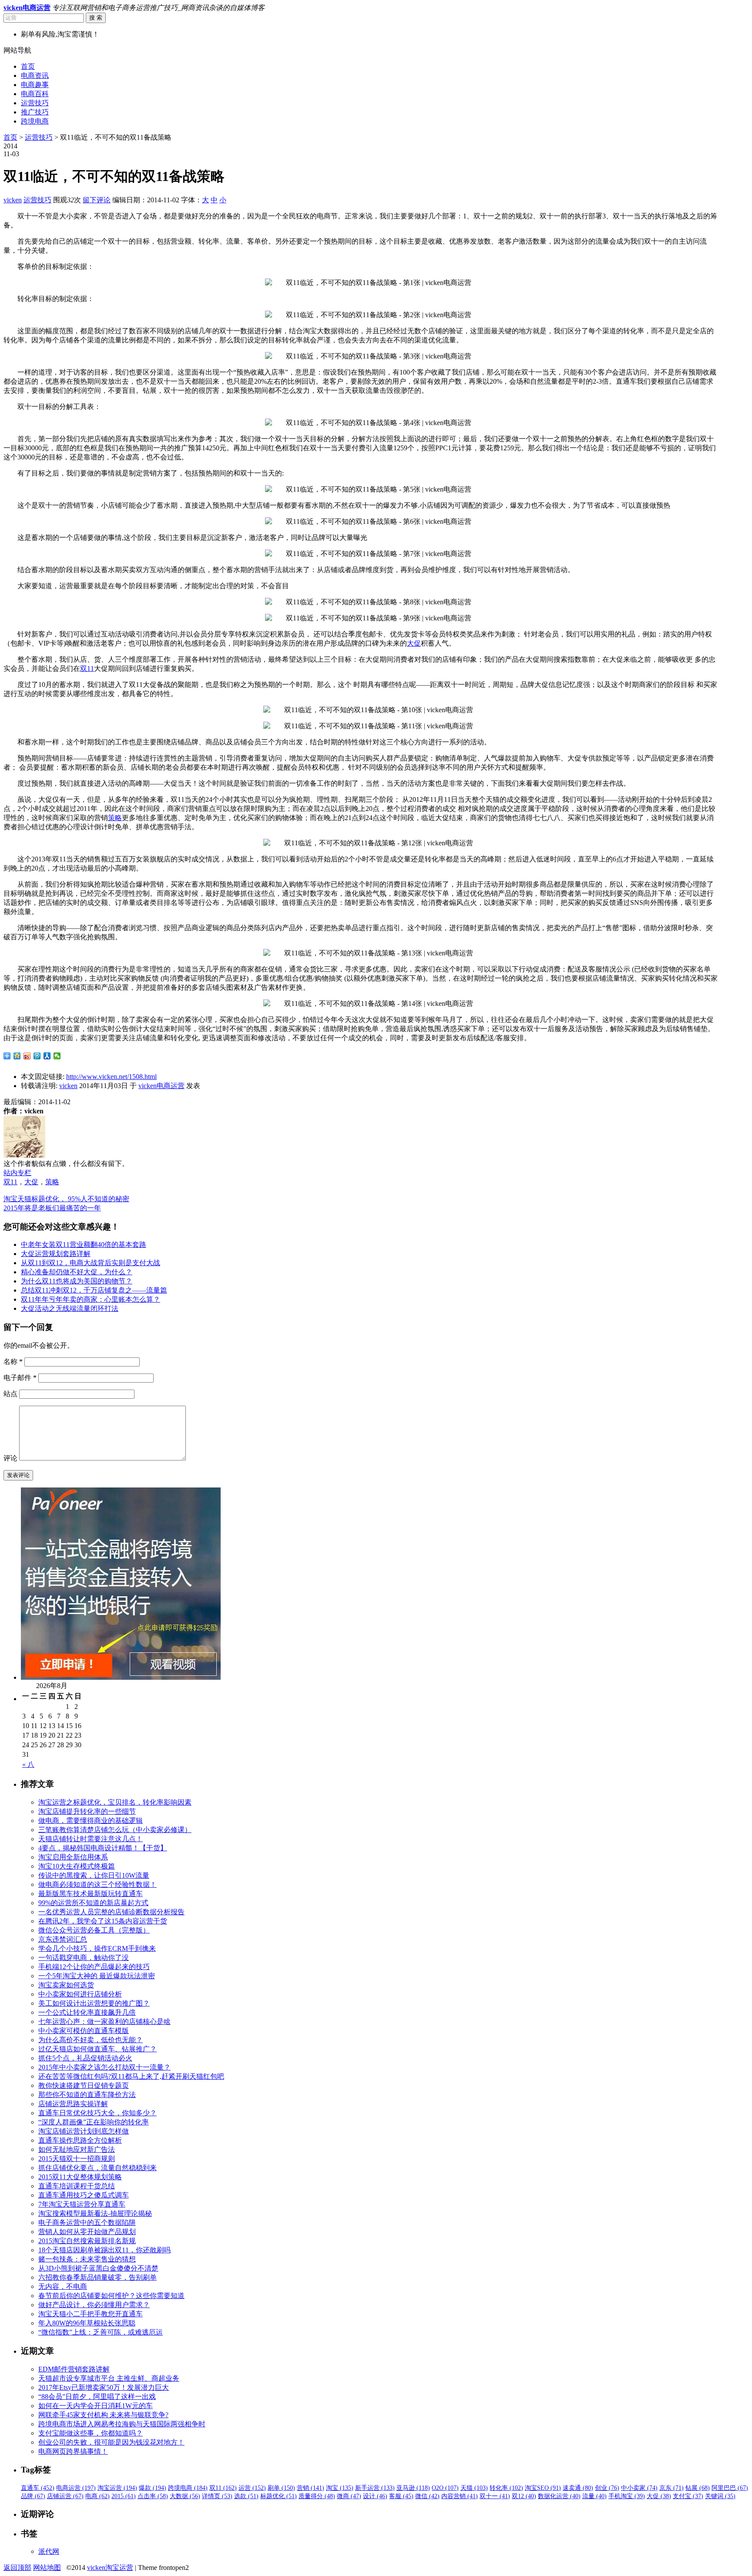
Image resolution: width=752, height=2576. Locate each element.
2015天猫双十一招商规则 (77, 2159)
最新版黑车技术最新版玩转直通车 (91, 1894)
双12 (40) (524, 2496)
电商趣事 (35, 85)
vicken (13, 200)
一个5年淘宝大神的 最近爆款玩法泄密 (97, 1976)
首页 (28, 66)
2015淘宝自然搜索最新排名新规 (87, 2241)
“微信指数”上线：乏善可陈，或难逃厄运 (101, 2332)
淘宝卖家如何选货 (66, 1985)
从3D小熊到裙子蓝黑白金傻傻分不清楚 (98, 2268)
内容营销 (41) (460, 2496)
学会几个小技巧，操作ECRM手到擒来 (97, 1948)
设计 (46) (375, 2496)
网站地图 (47, 2568)
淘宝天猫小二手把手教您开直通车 (91, 2314)
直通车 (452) (38, 2488)
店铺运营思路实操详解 (73, 2104)
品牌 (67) (33, 2496)
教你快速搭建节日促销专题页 (84, 2085)
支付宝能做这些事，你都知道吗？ (91, 2433)
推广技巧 (35, 112)
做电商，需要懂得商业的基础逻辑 (91, 1821)
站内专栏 (17, 1173)
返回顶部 (17, 2568)
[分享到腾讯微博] (37, 1056)
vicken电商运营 (161, 1086)
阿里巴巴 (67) (730, 2488)
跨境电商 (35, 121)
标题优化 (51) (279, 2496)
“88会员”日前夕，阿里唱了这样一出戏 (97, 2397)
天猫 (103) (474, 2488)
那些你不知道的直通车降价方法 (87, 2095)
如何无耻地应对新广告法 (77, 2149)
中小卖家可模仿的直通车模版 (84, 2031)
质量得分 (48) (317, 2496)
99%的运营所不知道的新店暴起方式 (93, 1903)
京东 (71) (671, 2488)
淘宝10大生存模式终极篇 (77, 1866)
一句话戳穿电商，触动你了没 (84, 1958)
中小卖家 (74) (639, 2488)
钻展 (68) (698, 2488)
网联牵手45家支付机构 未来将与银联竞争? (103, 2415)
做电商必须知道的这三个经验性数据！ (97, 1884)
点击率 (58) (153, 2496)
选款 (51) (246, 2496)
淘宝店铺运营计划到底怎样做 (84, 2131)
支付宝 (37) (688, 2496)
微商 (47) (349, 2496)
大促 (414, 643)
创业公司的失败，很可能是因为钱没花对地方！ (111, 2442)
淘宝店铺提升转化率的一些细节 (87, 1811)
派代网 (49, 2551)
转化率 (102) (506, 2488)
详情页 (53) (217, 2496)
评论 (10, 1458)
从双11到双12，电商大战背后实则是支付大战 (91, 1263)
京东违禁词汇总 (63, 1939)
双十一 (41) (495, 2496)
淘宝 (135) (340, 2488)
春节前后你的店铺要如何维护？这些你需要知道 (111, 2296)
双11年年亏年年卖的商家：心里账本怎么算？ (91, 1299)
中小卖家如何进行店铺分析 (80, 1994)
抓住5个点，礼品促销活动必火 (85, 2058)
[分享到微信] (57, 1056)
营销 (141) (311, 2488)
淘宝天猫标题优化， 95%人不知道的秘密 (66, 1199)
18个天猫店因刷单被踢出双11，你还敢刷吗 (104, 2250)
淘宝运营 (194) (117, 2488)
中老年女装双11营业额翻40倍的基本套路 (84, 1244)
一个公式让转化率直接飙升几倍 (87, 2012)
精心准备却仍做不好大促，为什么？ (77, 1272)
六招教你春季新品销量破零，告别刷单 (97, 2277)
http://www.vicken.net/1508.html (111, 1077)
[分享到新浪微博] (27, 1056)
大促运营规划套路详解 (56, 1254)
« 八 (28, 1764)
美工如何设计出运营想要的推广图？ (94, 2003)
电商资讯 (35, 75)
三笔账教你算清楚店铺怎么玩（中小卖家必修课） (115, 1830)
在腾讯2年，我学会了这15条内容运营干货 (103, 1921)
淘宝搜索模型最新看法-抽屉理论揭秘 (95, 2213)
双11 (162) (223, 2488)
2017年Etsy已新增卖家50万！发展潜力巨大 (104, 2387)
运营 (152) (252, 2488)
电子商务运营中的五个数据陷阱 (87, 2223)
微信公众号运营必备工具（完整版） (94, 1930)
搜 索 (96, 18)
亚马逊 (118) (413, 2488)
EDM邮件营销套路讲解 (74, 2369)
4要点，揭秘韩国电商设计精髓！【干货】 (103, 1848)
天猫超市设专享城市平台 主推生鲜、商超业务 (109, 2378)
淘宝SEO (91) (543, 2488)
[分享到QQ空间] (17, 1056)
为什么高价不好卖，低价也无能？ (91, 2040)
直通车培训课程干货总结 (77, 2186)
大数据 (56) (185, 2496)
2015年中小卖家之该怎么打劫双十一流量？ (104, 2067)
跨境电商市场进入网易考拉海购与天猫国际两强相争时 (122, 2424)
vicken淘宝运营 (110, 2568)
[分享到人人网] (47, 1056)
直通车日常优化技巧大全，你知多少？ (97, 2113)
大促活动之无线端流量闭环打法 (70, 1308)
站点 (10, 1394)
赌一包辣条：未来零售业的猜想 (87, 2259)
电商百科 (35, 94)
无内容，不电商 (63, 2286)
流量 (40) (594, 2496)
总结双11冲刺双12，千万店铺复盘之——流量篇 (94, 1290)
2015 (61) (124, 2496)
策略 (115, 818)
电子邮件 (20, 1378)
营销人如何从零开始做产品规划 (87, 2232)
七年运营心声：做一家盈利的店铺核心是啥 (104, 2022)
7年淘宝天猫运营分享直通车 (82, 2204)
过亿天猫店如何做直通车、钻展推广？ (97, 2049)
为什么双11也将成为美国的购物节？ (77, 1281)
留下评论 (97, 200)
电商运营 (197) (76, 2488)
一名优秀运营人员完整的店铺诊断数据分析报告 (111, 1912)
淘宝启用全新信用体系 (73, 1857)
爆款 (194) (153, 2488)
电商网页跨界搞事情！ (73, 2451)
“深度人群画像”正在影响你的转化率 (94, 2122)
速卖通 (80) (578, 2488)
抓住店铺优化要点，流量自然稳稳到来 (97, 2168)
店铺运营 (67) (65, 2496)
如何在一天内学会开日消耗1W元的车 (96, 2406)
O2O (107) (445, 2488)
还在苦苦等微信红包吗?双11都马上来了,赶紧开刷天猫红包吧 (131, 2076)
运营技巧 (35, 103)
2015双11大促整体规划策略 (80, 2177)
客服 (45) (401, 2496)
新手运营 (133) (375, 2488)
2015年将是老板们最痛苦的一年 (52, 1208)
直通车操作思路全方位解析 (80, 2140)
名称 (13, 1362)
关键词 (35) (720, 2496)
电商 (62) (97, 2496)
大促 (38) (659, 2496)
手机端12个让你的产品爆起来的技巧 (94, 1967)
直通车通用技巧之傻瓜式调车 (84, 2195)
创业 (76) (607, 2488)
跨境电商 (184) (188, 2488)
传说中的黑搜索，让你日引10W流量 (94, 1875)
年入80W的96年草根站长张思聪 (87, 2323)
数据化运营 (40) (559, 2496)
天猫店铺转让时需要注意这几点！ (91, 1839)
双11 (87, 668)
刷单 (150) (281, 2488)
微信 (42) (427, 2496)
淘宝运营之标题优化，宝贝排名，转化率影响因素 (115, 1802)
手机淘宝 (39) (627, 2496)
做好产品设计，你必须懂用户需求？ (94, 2305)
